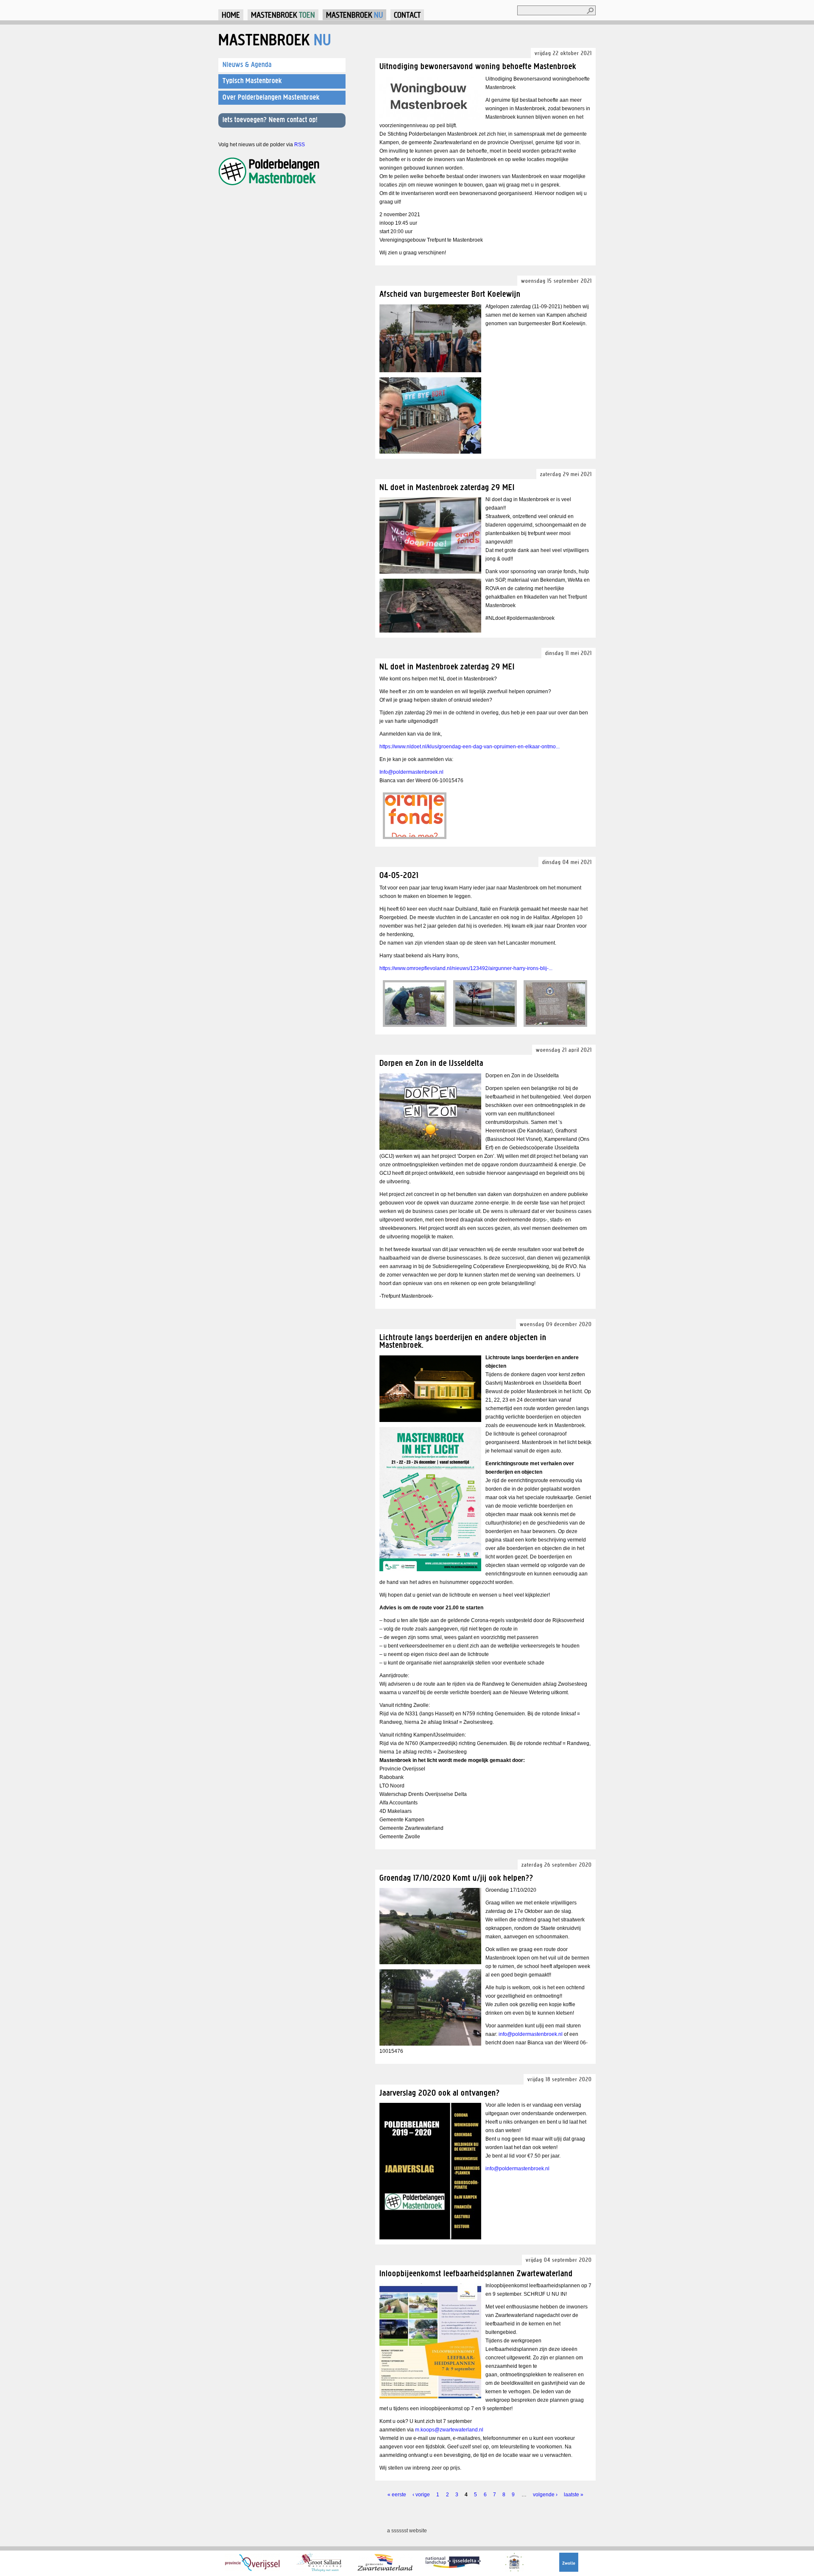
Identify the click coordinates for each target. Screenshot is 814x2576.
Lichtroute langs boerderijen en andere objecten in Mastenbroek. (463, 1341)
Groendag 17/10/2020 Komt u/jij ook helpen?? (456, 1878)
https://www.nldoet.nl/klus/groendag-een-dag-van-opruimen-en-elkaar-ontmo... (470, 747)
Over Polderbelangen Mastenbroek (271, 97)
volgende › (545, 2495)
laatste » (574, 2495)
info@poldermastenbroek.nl (531, 2034)
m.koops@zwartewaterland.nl (449, 2430)
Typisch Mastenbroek (252, 81)
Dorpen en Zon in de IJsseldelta (431, 1063)
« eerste (397, 2495)
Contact (407, 15)
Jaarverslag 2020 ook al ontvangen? (440, 2092)
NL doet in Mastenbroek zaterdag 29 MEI (447, 487)
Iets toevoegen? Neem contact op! (270, 120)
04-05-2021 (399, 875)
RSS (300, 145)
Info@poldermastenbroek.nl (411, 772)
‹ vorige (421, 2495)
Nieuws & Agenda (247, 64)
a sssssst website (407, 2531)
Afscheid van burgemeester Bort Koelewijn (450, 294)
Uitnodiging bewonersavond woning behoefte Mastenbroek (478, 66)
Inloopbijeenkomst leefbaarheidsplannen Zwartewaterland (476, 2273)
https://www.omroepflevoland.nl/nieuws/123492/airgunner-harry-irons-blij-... (466, 968)
